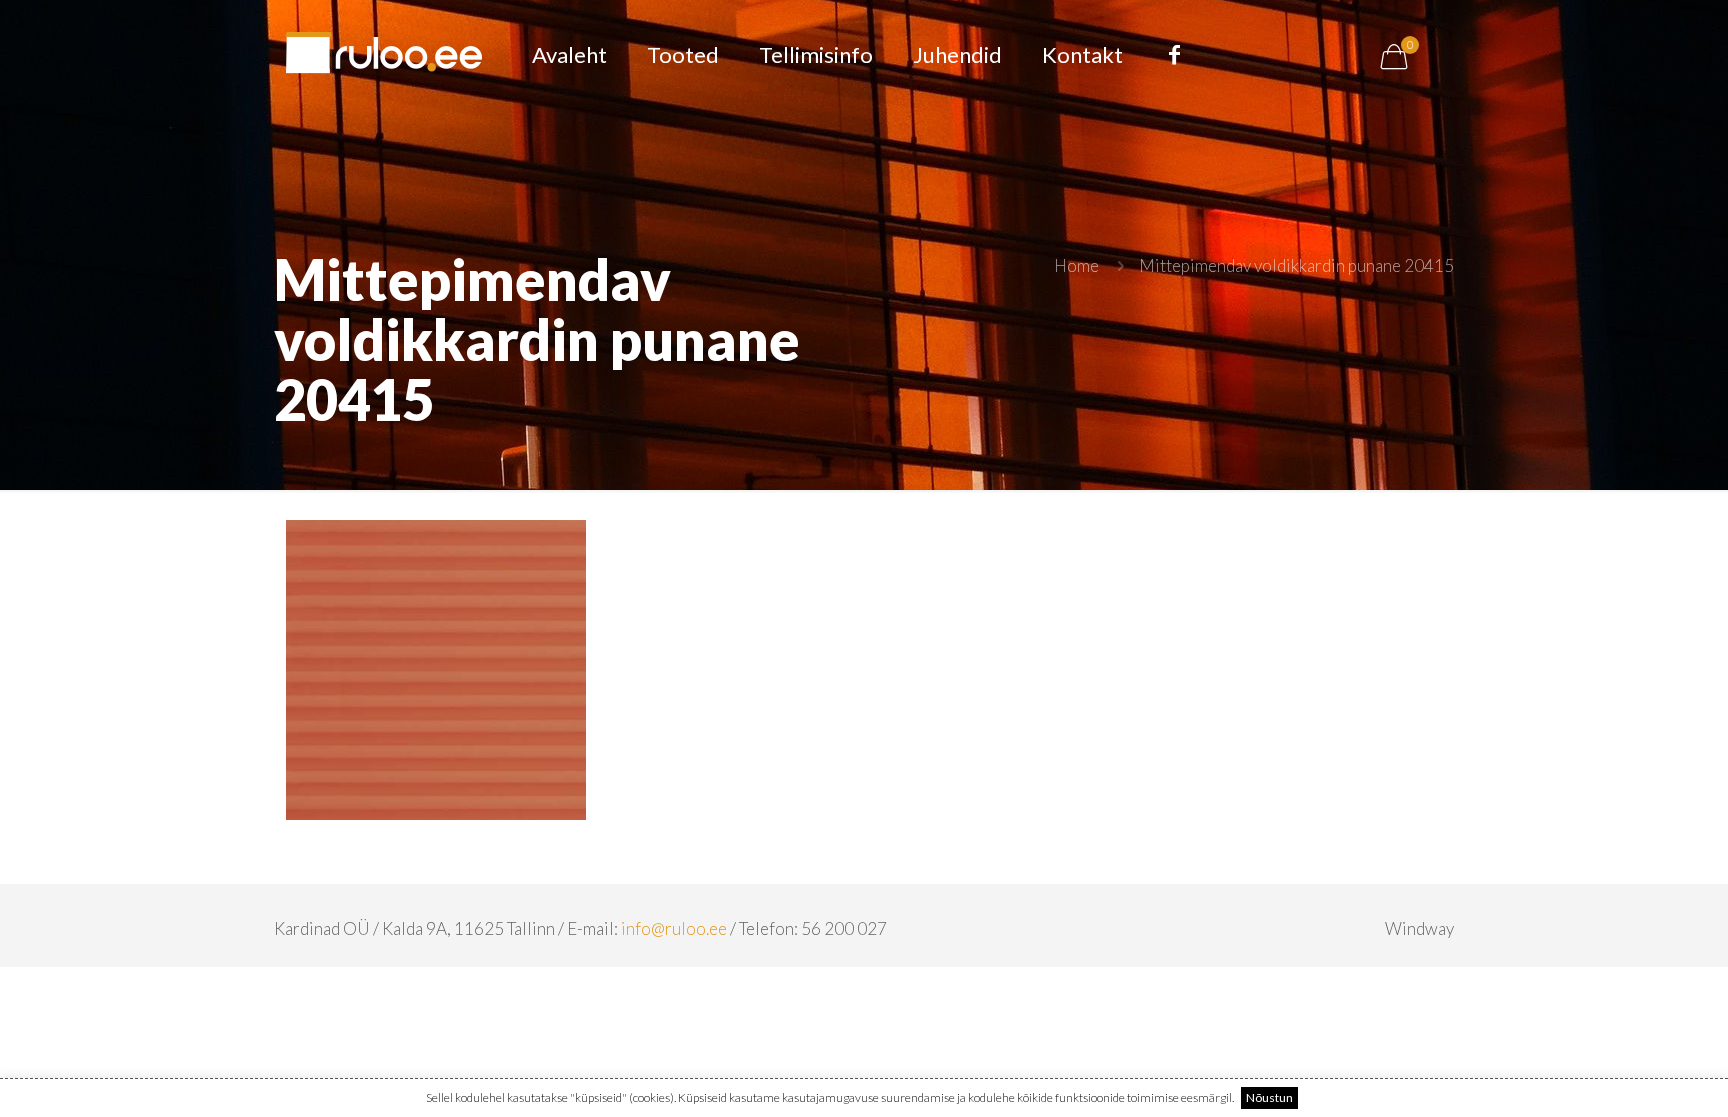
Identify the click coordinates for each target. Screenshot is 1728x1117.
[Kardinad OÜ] (384, 55)
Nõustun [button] (1269, 1097)
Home (1076, 265)
